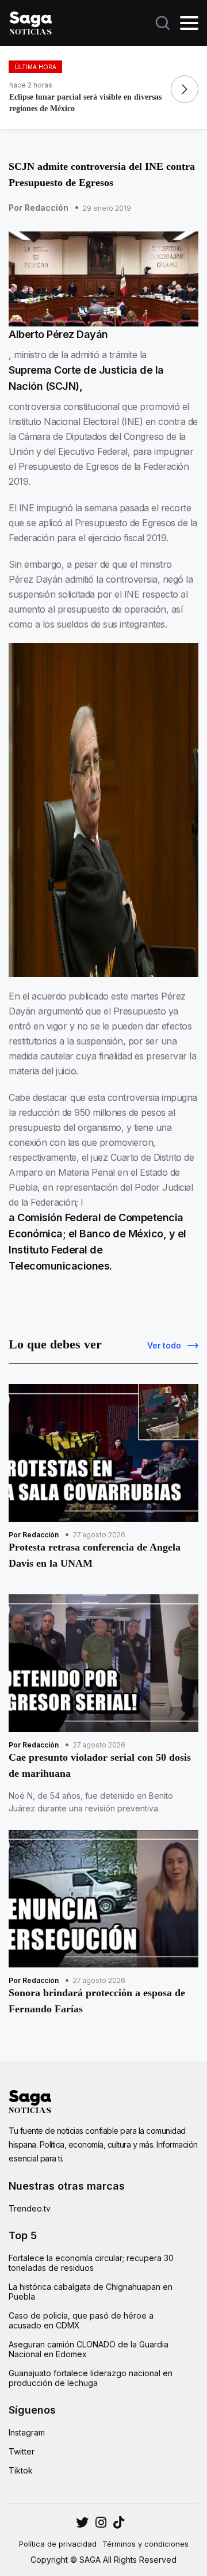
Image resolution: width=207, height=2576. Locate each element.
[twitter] (101, 2522)
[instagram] (82, 2522)
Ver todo (164, 1345)
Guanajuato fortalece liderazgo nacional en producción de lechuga (91, 2378)
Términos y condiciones (145, 2544)
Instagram (27, 2432)
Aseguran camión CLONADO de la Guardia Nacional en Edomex (89, 2349)
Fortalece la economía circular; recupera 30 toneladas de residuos (91, 2263)
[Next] (185, 89)
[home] (30, 22)
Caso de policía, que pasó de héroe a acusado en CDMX (81, 2320)
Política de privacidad (58, 2544)
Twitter (22, 2451)
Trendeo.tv (30, 2208)
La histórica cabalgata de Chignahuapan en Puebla (91, 2292)
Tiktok (21, 2470)
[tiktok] (119, 2522)
